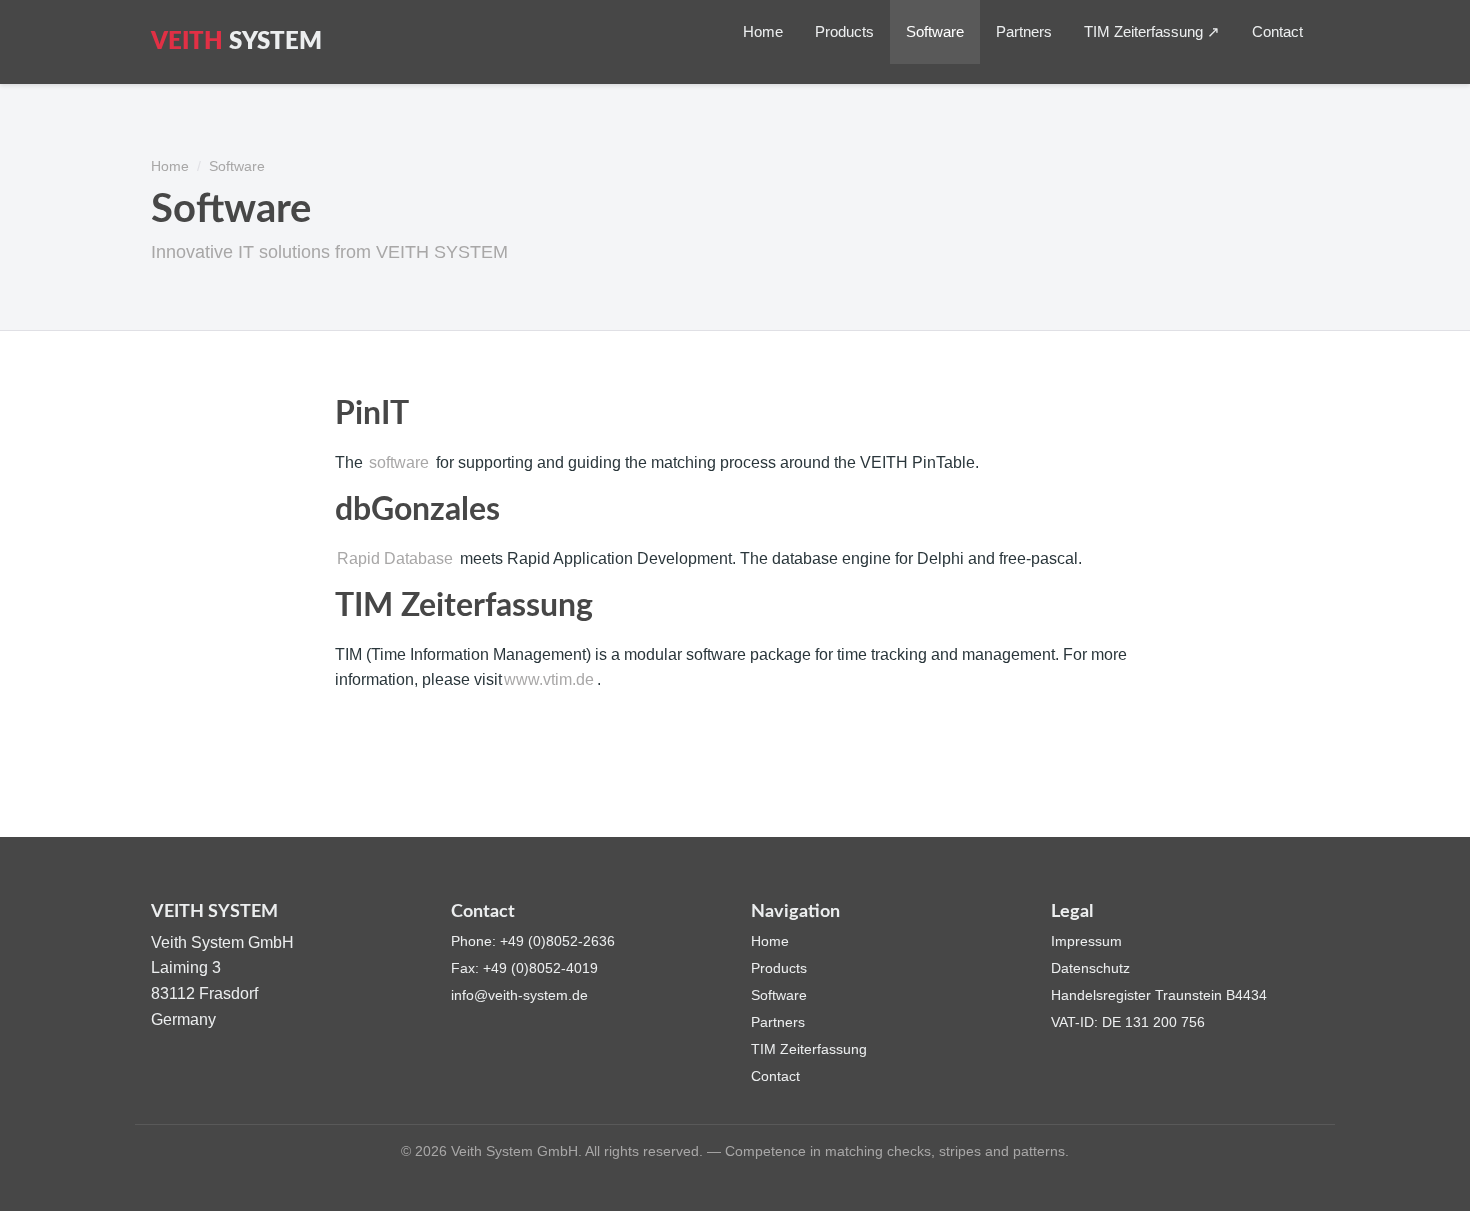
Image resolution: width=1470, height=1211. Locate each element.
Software (935, 31)
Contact (1277, 31)
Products (844, 31)
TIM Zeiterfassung (809, 1049)
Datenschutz (1090, 968)
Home (763, 31)
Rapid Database (395, 558)
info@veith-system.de (519, 995)
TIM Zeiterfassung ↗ (1152, 31)
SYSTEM (236, 42)
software (399, 462)
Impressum (1086, 941)
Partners (1024, 31)
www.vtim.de (549, 679)
